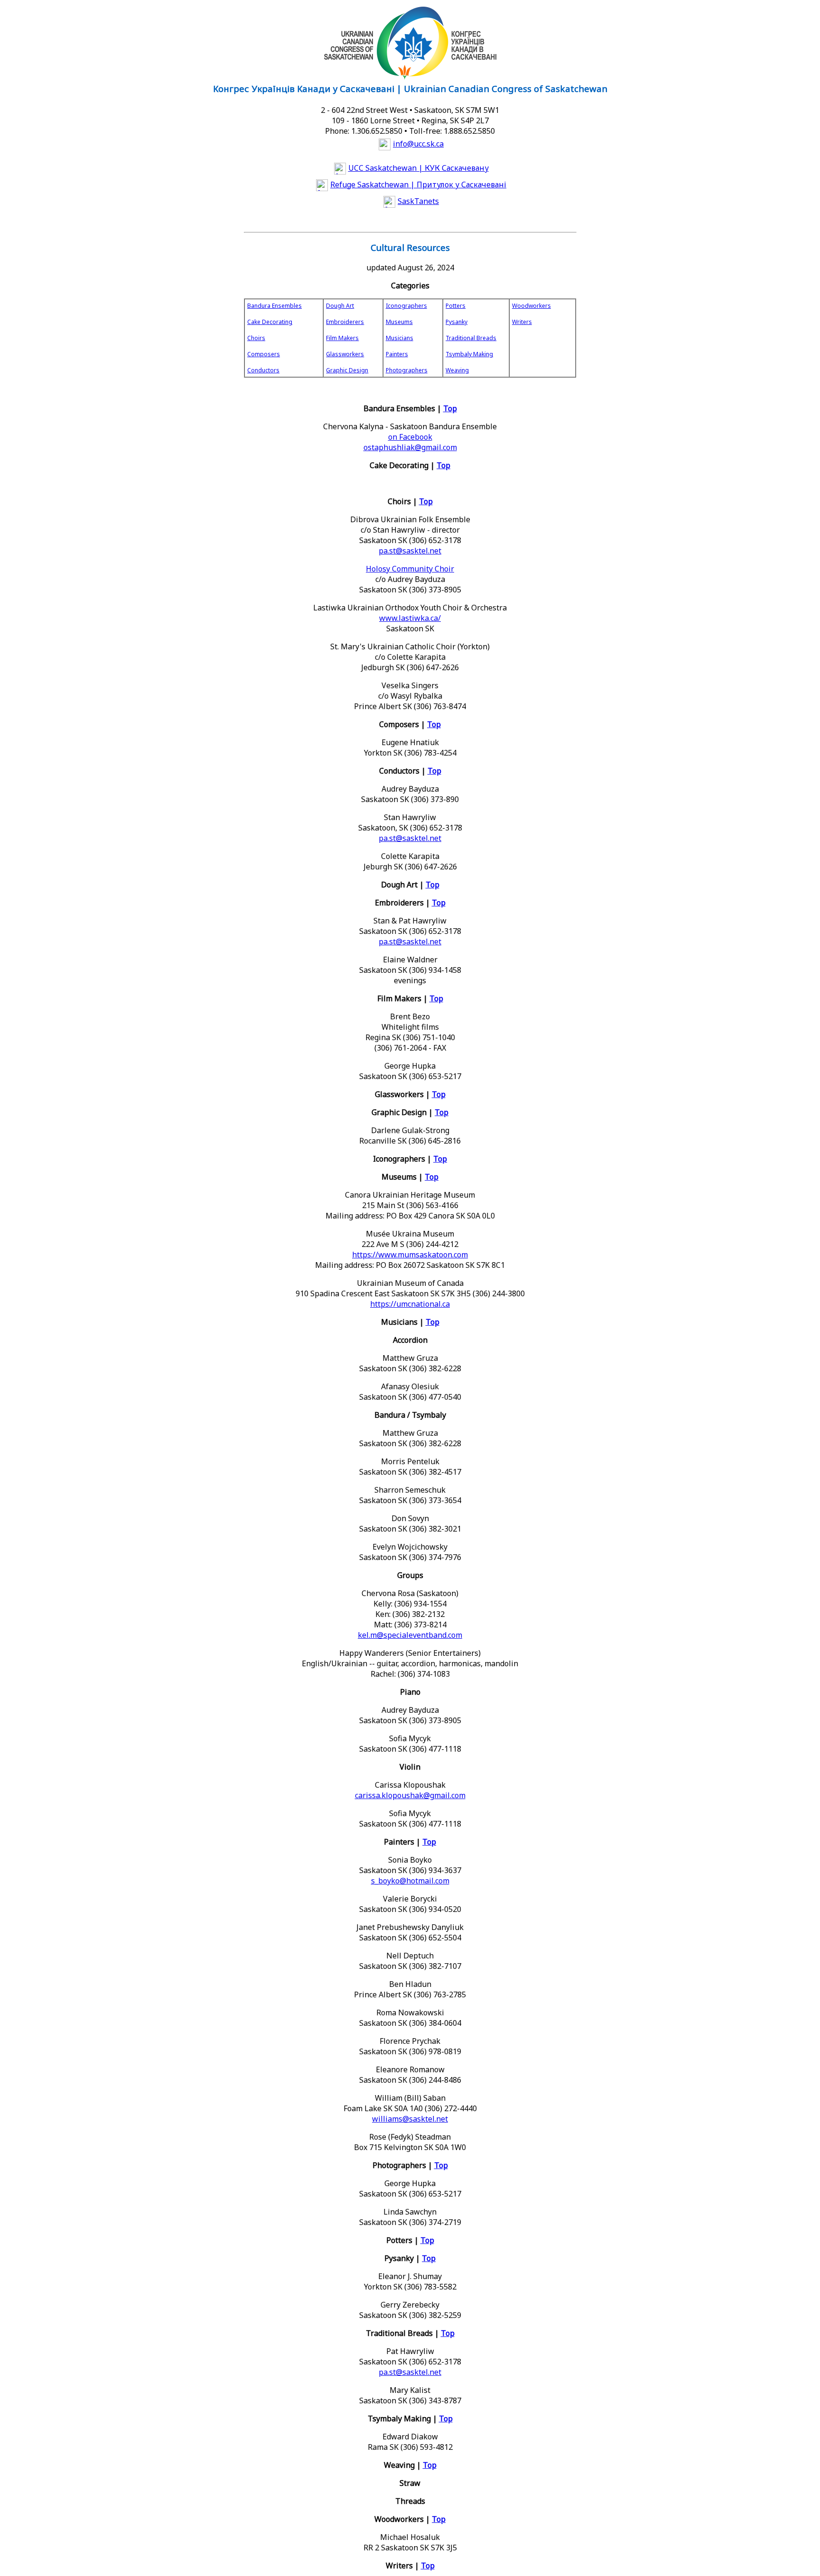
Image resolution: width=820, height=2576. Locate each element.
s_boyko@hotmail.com (410, 1881)
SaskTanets (418, 201)
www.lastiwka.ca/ (410, 618)
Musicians (400, 338)
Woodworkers (531, 306)
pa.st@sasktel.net (410, 551)
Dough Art (340, 306)
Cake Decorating (270, 322)
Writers (522, 322)
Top (450, 408)
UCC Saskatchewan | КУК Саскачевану (419, 168)
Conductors (263, 370)
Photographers (407, 370)
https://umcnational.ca (410, 1304)
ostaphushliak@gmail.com (410, 447)
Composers (264, 354)
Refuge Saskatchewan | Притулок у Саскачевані (418, 185)
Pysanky (457, 322)
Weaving (457, 370)
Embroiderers (345, 322)
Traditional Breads (471, 338)
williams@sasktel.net (410, 2119)
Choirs (256, 338)
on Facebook (410, 437)
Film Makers (342, 338)
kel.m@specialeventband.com (410, 1635)
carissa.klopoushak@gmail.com (410, 1795)
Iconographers (406, 306)
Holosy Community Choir (410, 569)
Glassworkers (345, 354)
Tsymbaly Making (469, 354)
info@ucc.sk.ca (418, 144)
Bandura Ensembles (275, 306)
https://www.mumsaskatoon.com (410, 1255)
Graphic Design (347, 370)
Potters (456, 306)
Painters (397, 354)
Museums (399, 322)
